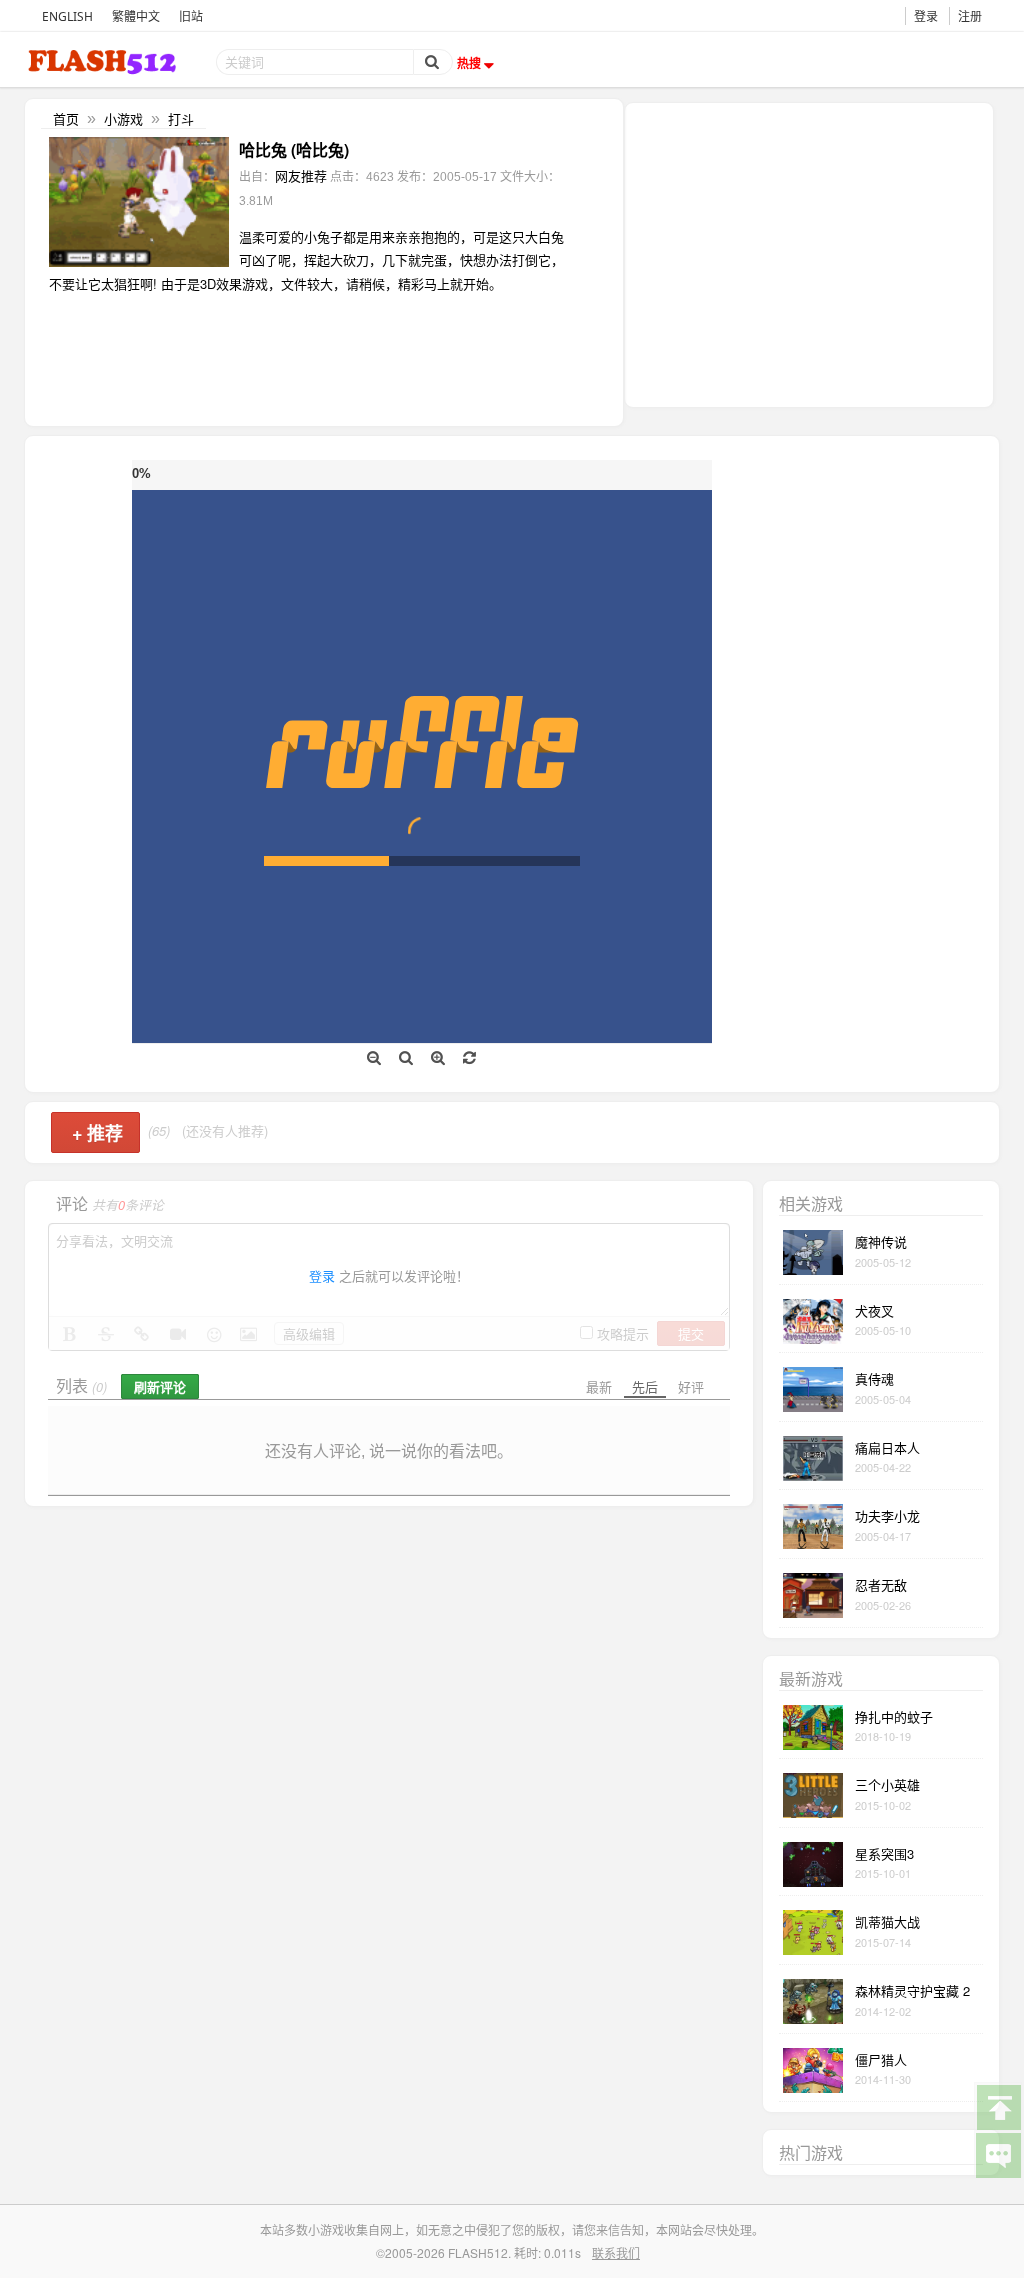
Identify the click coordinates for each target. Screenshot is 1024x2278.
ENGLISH (67, 16)
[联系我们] (998, 2154)
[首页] (104, 61)
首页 (66, 118)
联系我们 (616, 2252)
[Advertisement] (809, 253)
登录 (926, 16)
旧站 (191, 16)
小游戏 (123, 118)
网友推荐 (301, 175)
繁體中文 (136, 16)
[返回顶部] (998, 2106)
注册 (970, 16)
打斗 (181, 118)
